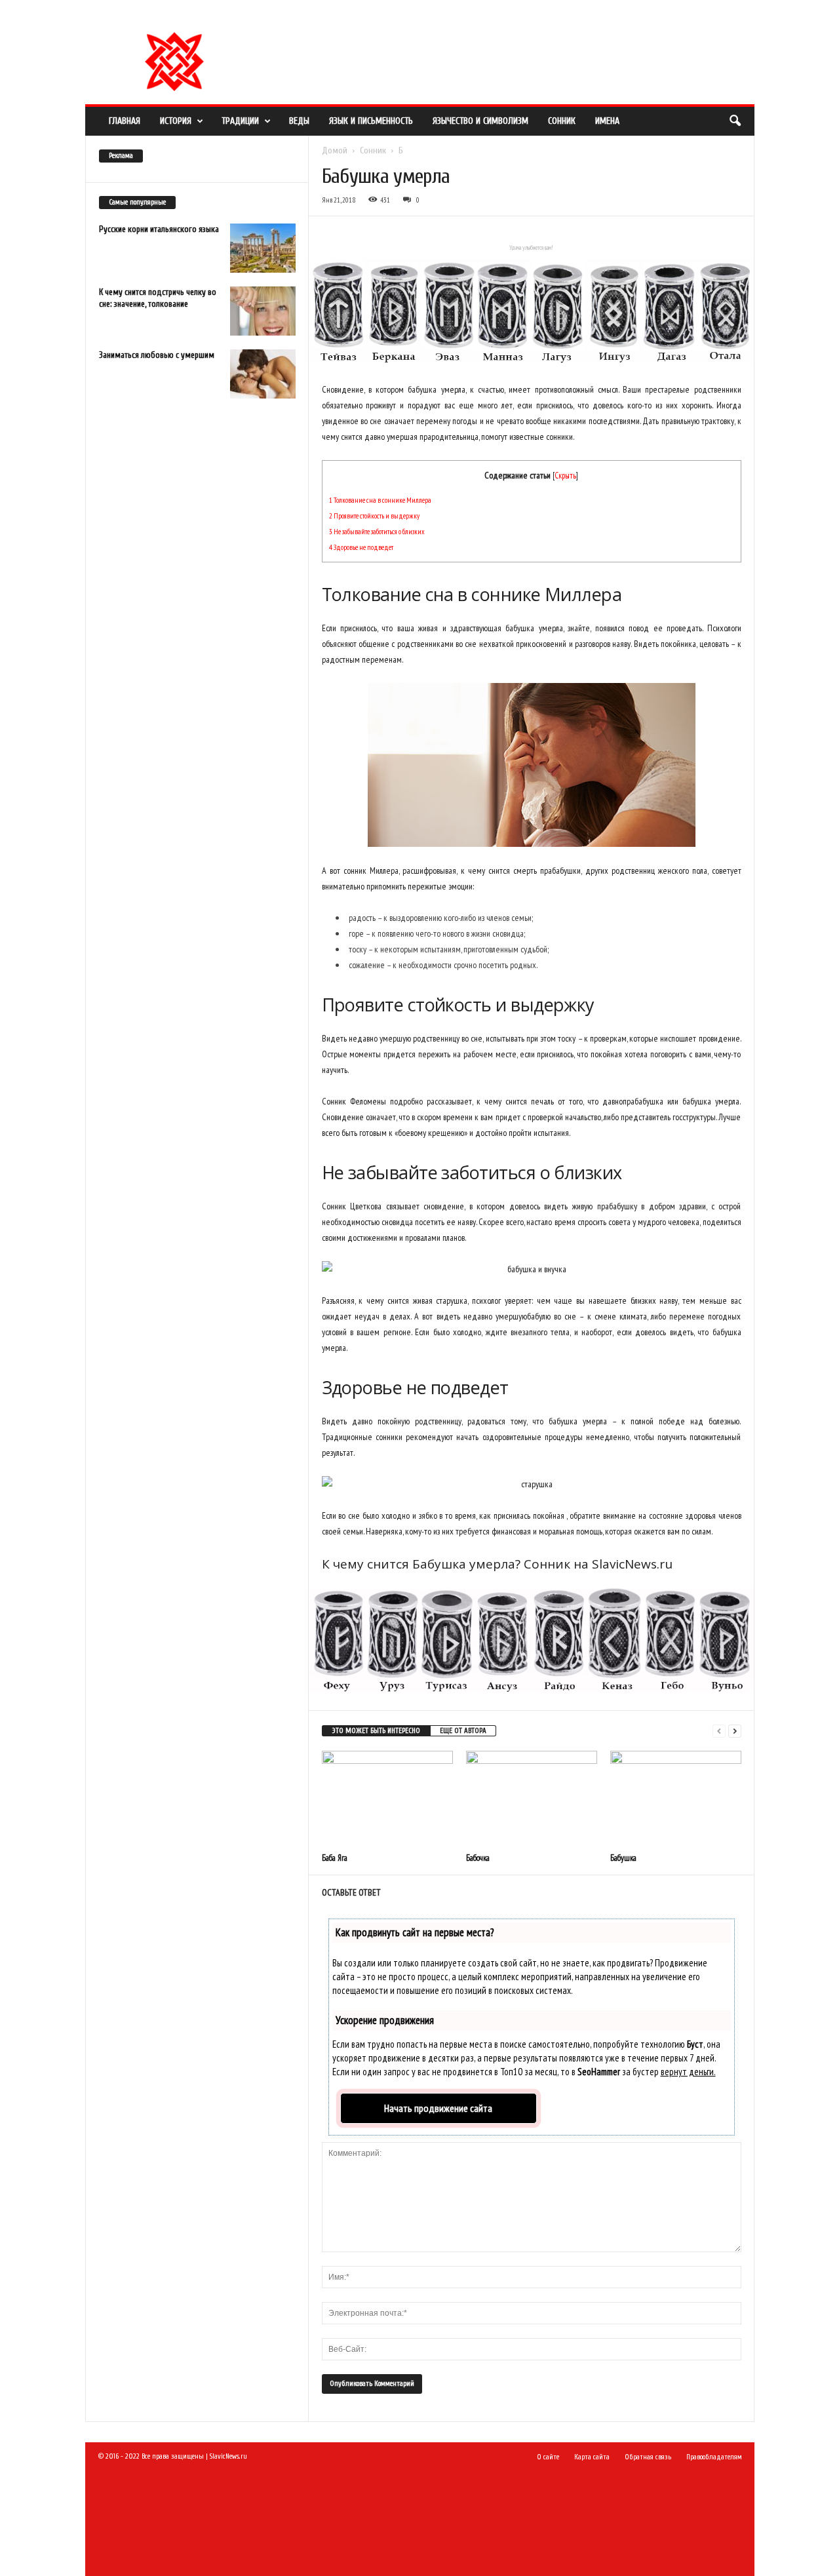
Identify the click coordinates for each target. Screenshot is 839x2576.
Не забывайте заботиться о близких (377, 531)
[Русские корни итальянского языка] (263, 248)
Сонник (562, 121)
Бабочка (478, 1858)
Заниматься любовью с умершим (157, 355)
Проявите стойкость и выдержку (374, 516)
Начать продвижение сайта (438, 2108)
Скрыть (565, 475)
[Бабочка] (532, 1800)
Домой (335, 150)
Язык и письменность (371, 121)
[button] (735, 121)
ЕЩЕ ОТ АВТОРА (463, 1731)
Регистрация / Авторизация (220, 16)
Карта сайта (592, 2457)
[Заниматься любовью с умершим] (263, 374)
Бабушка (623, 1858)
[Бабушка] (676, 1800)
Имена (607, 121)
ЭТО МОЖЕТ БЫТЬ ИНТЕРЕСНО (376, 1731)
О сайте (287, 16)
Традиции (240, 121)
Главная (125, 121)
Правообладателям (341, 16)
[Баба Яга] (387, 1800)
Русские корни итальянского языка (159, 229)
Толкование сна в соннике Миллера (380, 500)
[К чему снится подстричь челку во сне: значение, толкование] (263, 311)
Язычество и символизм (480, 121)
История (176, 121)
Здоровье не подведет (361, 547)
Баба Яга (335, 1858)
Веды (299, 121)
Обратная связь (406, 16)
